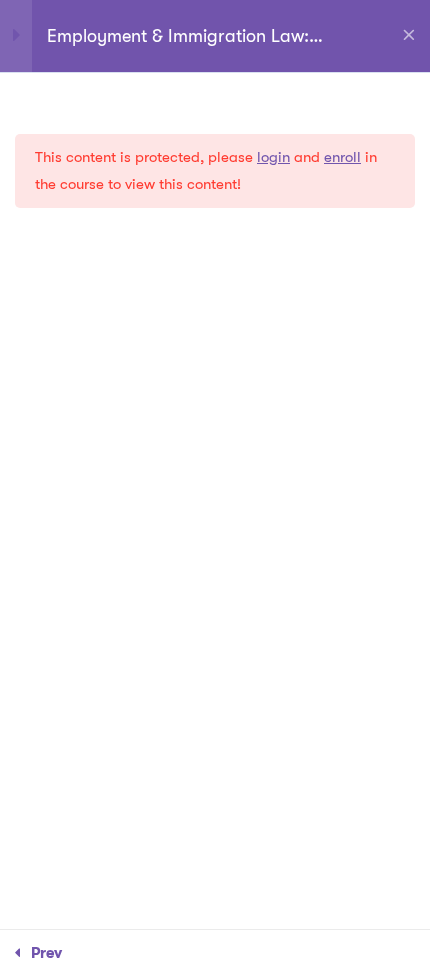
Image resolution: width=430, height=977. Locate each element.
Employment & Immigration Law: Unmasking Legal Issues (178, 37)
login (273, 157)
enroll (342, 157)
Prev (46, 953)
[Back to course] (409, 36)
